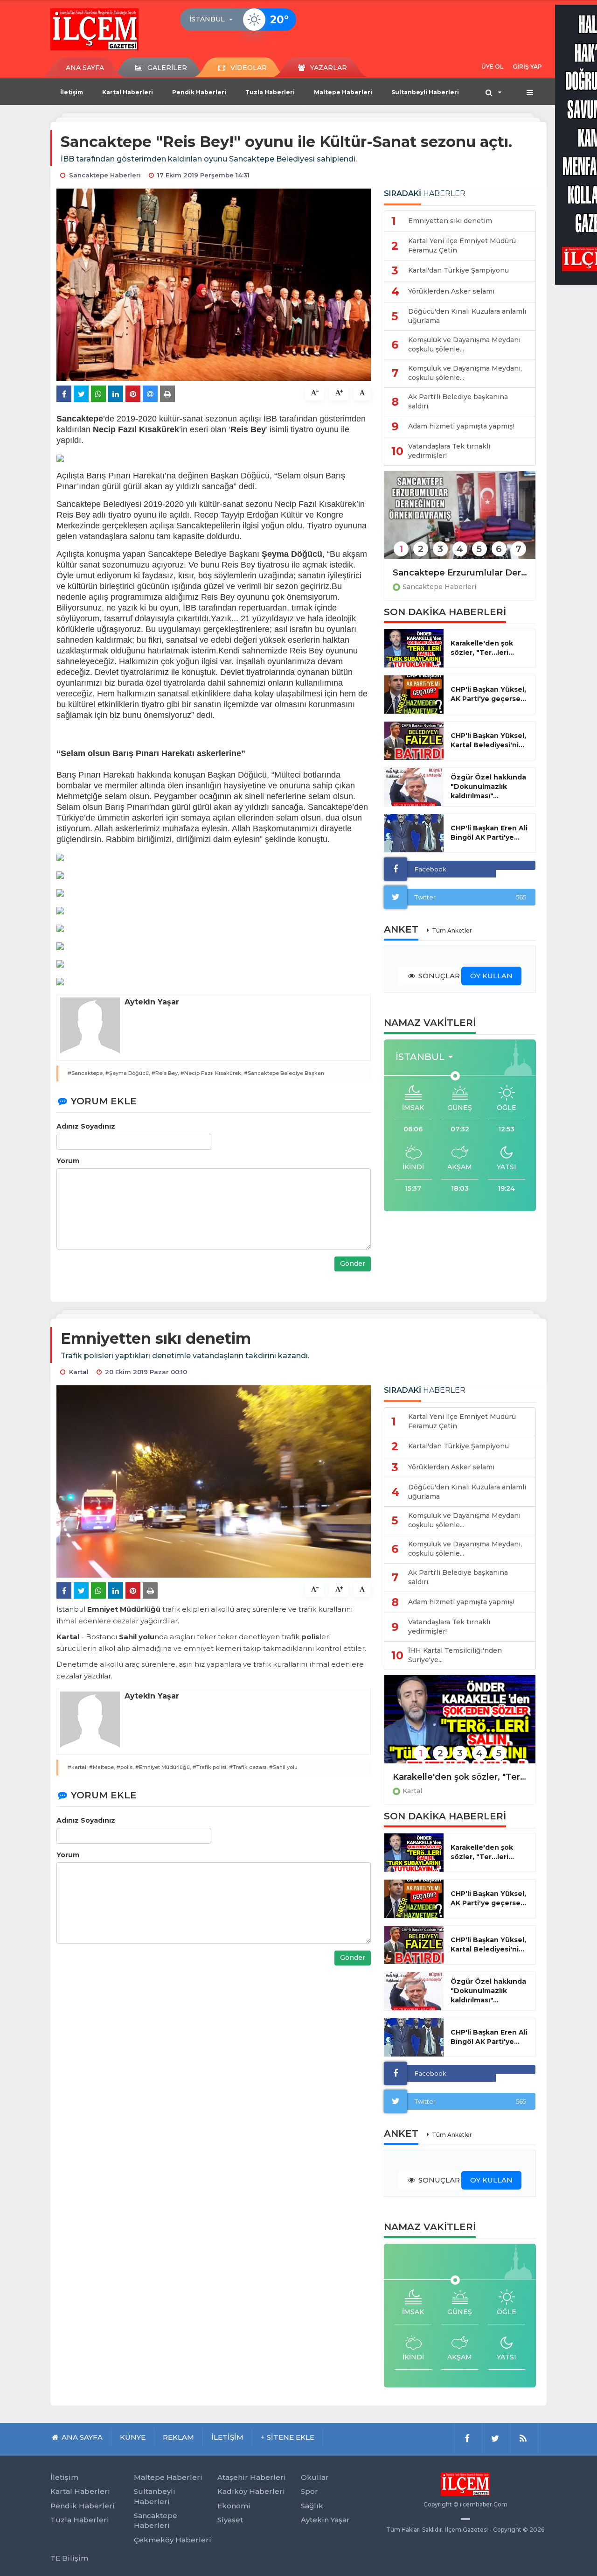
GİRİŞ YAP (527, 67)
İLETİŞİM (227, 2437)
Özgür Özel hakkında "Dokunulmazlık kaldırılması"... (488, 786)
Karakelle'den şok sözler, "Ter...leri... (482, 648)
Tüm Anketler (452, 930)
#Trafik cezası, (248, 1767)
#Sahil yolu (283, 1767)
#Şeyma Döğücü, (128, 1073)
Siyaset (230, 2520)
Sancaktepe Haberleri (439, 587)
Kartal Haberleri (128, 92)
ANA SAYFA (85, 68)
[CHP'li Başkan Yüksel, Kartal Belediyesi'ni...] (414, 741)
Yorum (68, 1161)
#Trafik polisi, (210, 1767)
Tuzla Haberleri (270, 92)
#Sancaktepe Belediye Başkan (284, 1073)
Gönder (353, 1263)
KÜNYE (133, 2437)
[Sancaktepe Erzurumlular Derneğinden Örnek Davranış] (460, 521)
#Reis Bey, (165, 1073)
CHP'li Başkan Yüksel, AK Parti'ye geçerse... (488, 694)
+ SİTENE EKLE (288, 2437)
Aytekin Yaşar (325, 2520)
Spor (309, 2491)
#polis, (125, 1767)
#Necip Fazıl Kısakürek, (212, 1073)
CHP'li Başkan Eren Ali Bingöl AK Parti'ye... (489, 833)
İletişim (72, 92)
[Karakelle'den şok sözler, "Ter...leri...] (414, 648)
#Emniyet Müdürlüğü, (163, 1767)
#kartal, (78, 1767)
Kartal (412, 1791)
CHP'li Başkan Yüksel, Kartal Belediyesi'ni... (488, 740)
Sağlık (312, 2506)
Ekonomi (234, 2506)
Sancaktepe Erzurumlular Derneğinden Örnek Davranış (460, 573)
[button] (214, 20)
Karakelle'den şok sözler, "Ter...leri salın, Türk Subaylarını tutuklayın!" (460, 1777)
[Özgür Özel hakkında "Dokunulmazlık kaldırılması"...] (414, 787)
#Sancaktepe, (86, 1073)
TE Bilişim (69, 2558)
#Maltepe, (102, 1767)
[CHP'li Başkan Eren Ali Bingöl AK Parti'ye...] (414, 833)
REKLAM (178, 2437)
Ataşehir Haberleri (252, 2477)
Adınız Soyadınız (86, 1126)
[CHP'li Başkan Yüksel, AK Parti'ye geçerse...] (414, 695)
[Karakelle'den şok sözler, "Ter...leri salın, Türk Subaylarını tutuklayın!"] (460, 1725)
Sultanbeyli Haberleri (425, 92)
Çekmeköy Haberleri (173, 2540)
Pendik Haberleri (199, 92)
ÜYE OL (492, 67)
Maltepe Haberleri (343, 92)
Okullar (315, 2477)
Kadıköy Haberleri (251, 2491)
